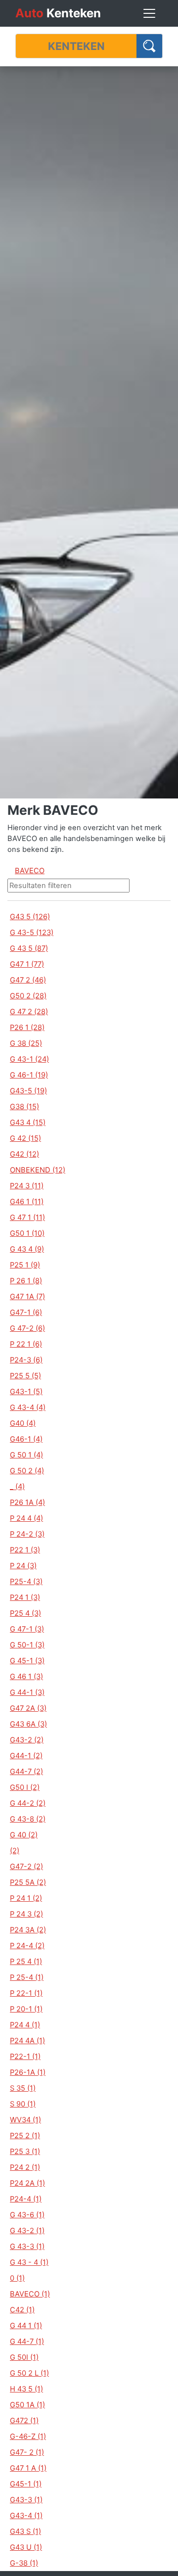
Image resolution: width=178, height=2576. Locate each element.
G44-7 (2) (26, 1772)
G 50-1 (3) (27, 1645)
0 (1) (17, 2278)
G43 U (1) (26, 2547)
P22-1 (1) (25, 2057)
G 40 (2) (24, 1835)
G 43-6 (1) (27, 2215)
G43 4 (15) (28, 1123)
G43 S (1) (25, 2531)
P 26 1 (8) (26, 1281)
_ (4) (17, 1487)
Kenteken (58, 13)
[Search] (150, 46)
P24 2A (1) (27, 2183)
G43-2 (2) (27, 1740)
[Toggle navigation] (149, 13)
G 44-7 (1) (27, 2342)
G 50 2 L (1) (29, 2373)
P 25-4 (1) (27, 1977)
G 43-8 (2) (28, 1819)
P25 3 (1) (25, 2152)
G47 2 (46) (28, 980)
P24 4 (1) (25, 2025)
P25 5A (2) (28, 1882)
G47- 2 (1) (27, 2452)
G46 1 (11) (27, 1202)
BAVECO (30, 871)
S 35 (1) (23, 2088)
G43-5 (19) (28, 1091)
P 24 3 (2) (26, 1914)
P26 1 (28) (27, 1028)
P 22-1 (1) (26, 1993)
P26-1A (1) (28, 2072)
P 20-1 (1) (26, 2009)
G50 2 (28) (28, 996)
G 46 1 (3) (26, 1677)
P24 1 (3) (25, 1597)
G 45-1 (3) (27, 1661)
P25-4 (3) (26, 1582)
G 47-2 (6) (27, 1328)
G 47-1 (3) (27, 1629)
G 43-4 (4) (28, 1407)
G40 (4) (23, 1423)
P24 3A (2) (28, 1930)
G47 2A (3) (28, 1708)
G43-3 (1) (26, 2500)
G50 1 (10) (27, 1233)
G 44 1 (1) (26, 2326)
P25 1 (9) (25, 1265)
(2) (15, 1851)
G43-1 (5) (26, 1392)
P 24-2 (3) (27, 1534)
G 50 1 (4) (26, 1455)
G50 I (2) (25, 1787)
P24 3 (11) (27, 1186)
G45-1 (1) (26, 2484)
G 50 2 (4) (27, 1471)
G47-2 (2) (26, 1867)
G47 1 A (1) (28, 2468)
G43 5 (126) (30, 917)
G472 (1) (24, 2421)
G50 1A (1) (27, 2405)
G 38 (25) (26, 1043)
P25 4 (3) (25, 1613)
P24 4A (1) (27, 2041)
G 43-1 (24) (29, 1059)
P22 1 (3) (25, 1550)
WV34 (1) (25, 2120)
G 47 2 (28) (29, 1012)
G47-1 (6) (26, 1312)
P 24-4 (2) (27, 1946)
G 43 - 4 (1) (29, 2262)
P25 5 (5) (25, 1376)
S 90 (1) (23, 2104)
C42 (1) (22, 2310)
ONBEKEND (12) (38, 1170)
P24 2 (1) (25, 2167)
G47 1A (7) (27, 1297)
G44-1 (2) (26, 1756)
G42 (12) (24, 1154)
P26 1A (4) (27, 1502)
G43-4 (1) (26, 2516)
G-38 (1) (24, 2563)
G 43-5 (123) (32, 933)
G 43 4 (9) (27, 1249)
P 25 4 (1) (26, 1962)
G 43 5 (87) (29, 948)
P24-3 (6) (26, 1360)
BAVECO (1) (30, 2294)
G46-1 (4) (26, 1439)
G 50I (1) (24, 2357)
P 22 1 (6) (26, 1344)
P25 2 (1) (25, 2136)
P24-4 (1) (26, 2199)
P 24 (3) (23, 1566)
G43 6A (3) (28, 1724)
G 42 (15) (25, 1138)
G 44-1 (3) (27, 1692)
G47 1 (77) (27, 964)
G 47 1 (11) (27, 1218)
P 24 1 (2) (26, 1898)
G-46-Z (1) (28, 2436)
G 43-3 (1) (27, 2247)
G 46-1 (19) (29, 1075)
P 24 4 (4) (26, 1518)
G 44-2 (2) (28, 1803)
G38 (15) (24, 1107)
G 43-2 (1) (27, 2231)
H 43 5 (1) (26, 2389)
